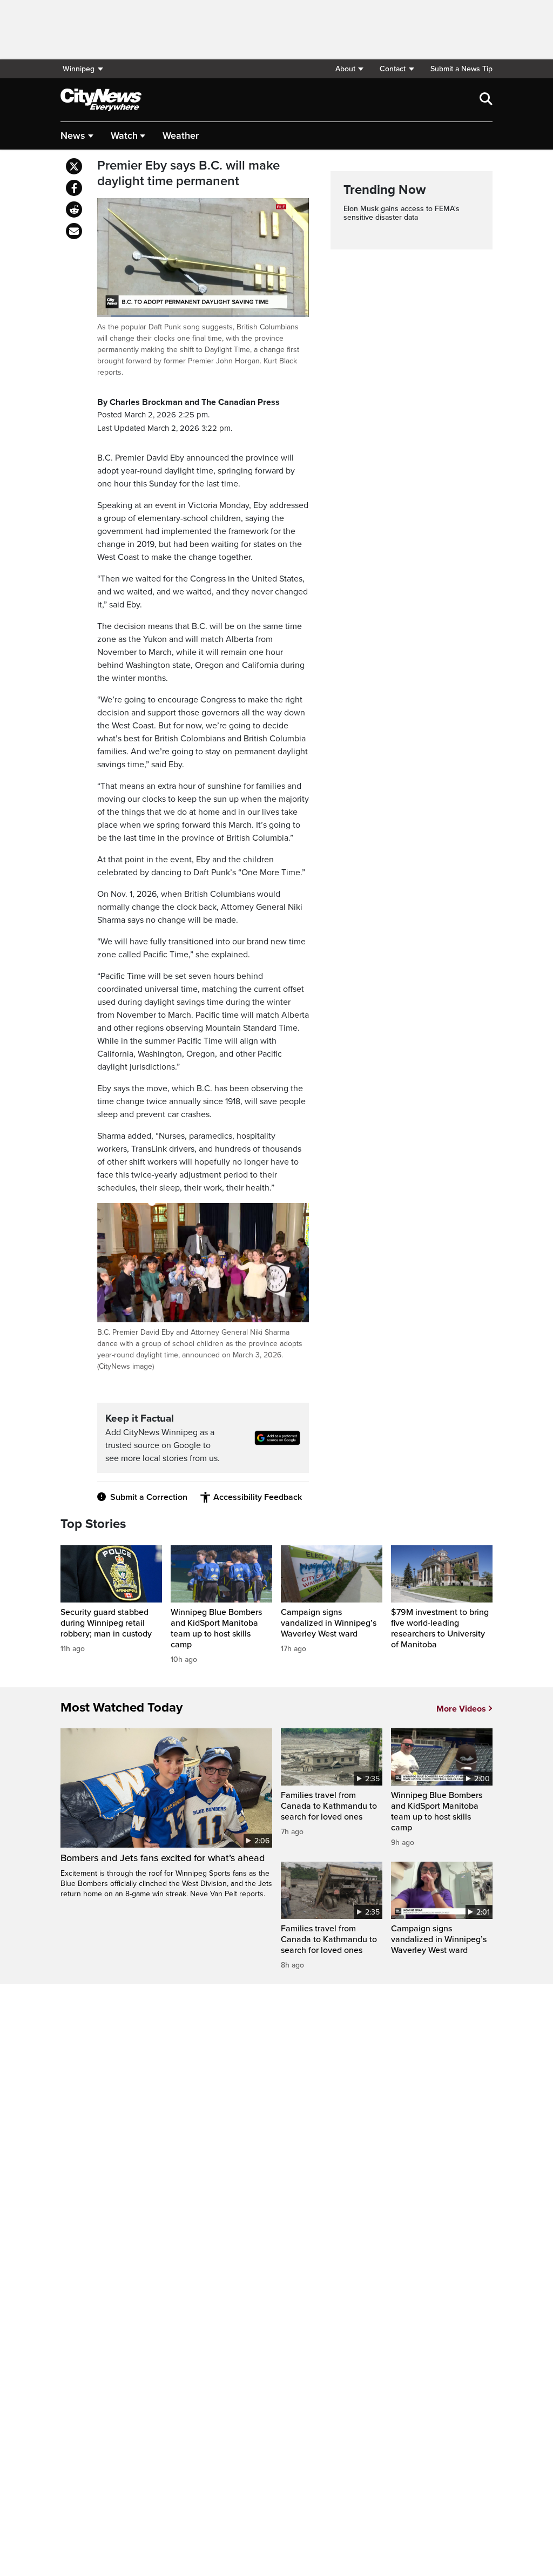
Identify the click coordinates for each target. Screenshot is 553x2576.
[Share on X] (74, 166)
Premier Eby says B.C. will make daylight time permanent (188, 174)
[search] (486, 100)
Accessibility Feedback (258, 1497)
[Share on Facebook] (74, 188)
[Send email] (74, 231)
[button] (349, 69)
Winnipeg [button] (79, 69)
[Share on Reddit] (74, 209)
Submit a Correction (149, 1497)
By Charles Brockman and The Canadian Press (188, 402)
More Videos (461, 1709)
